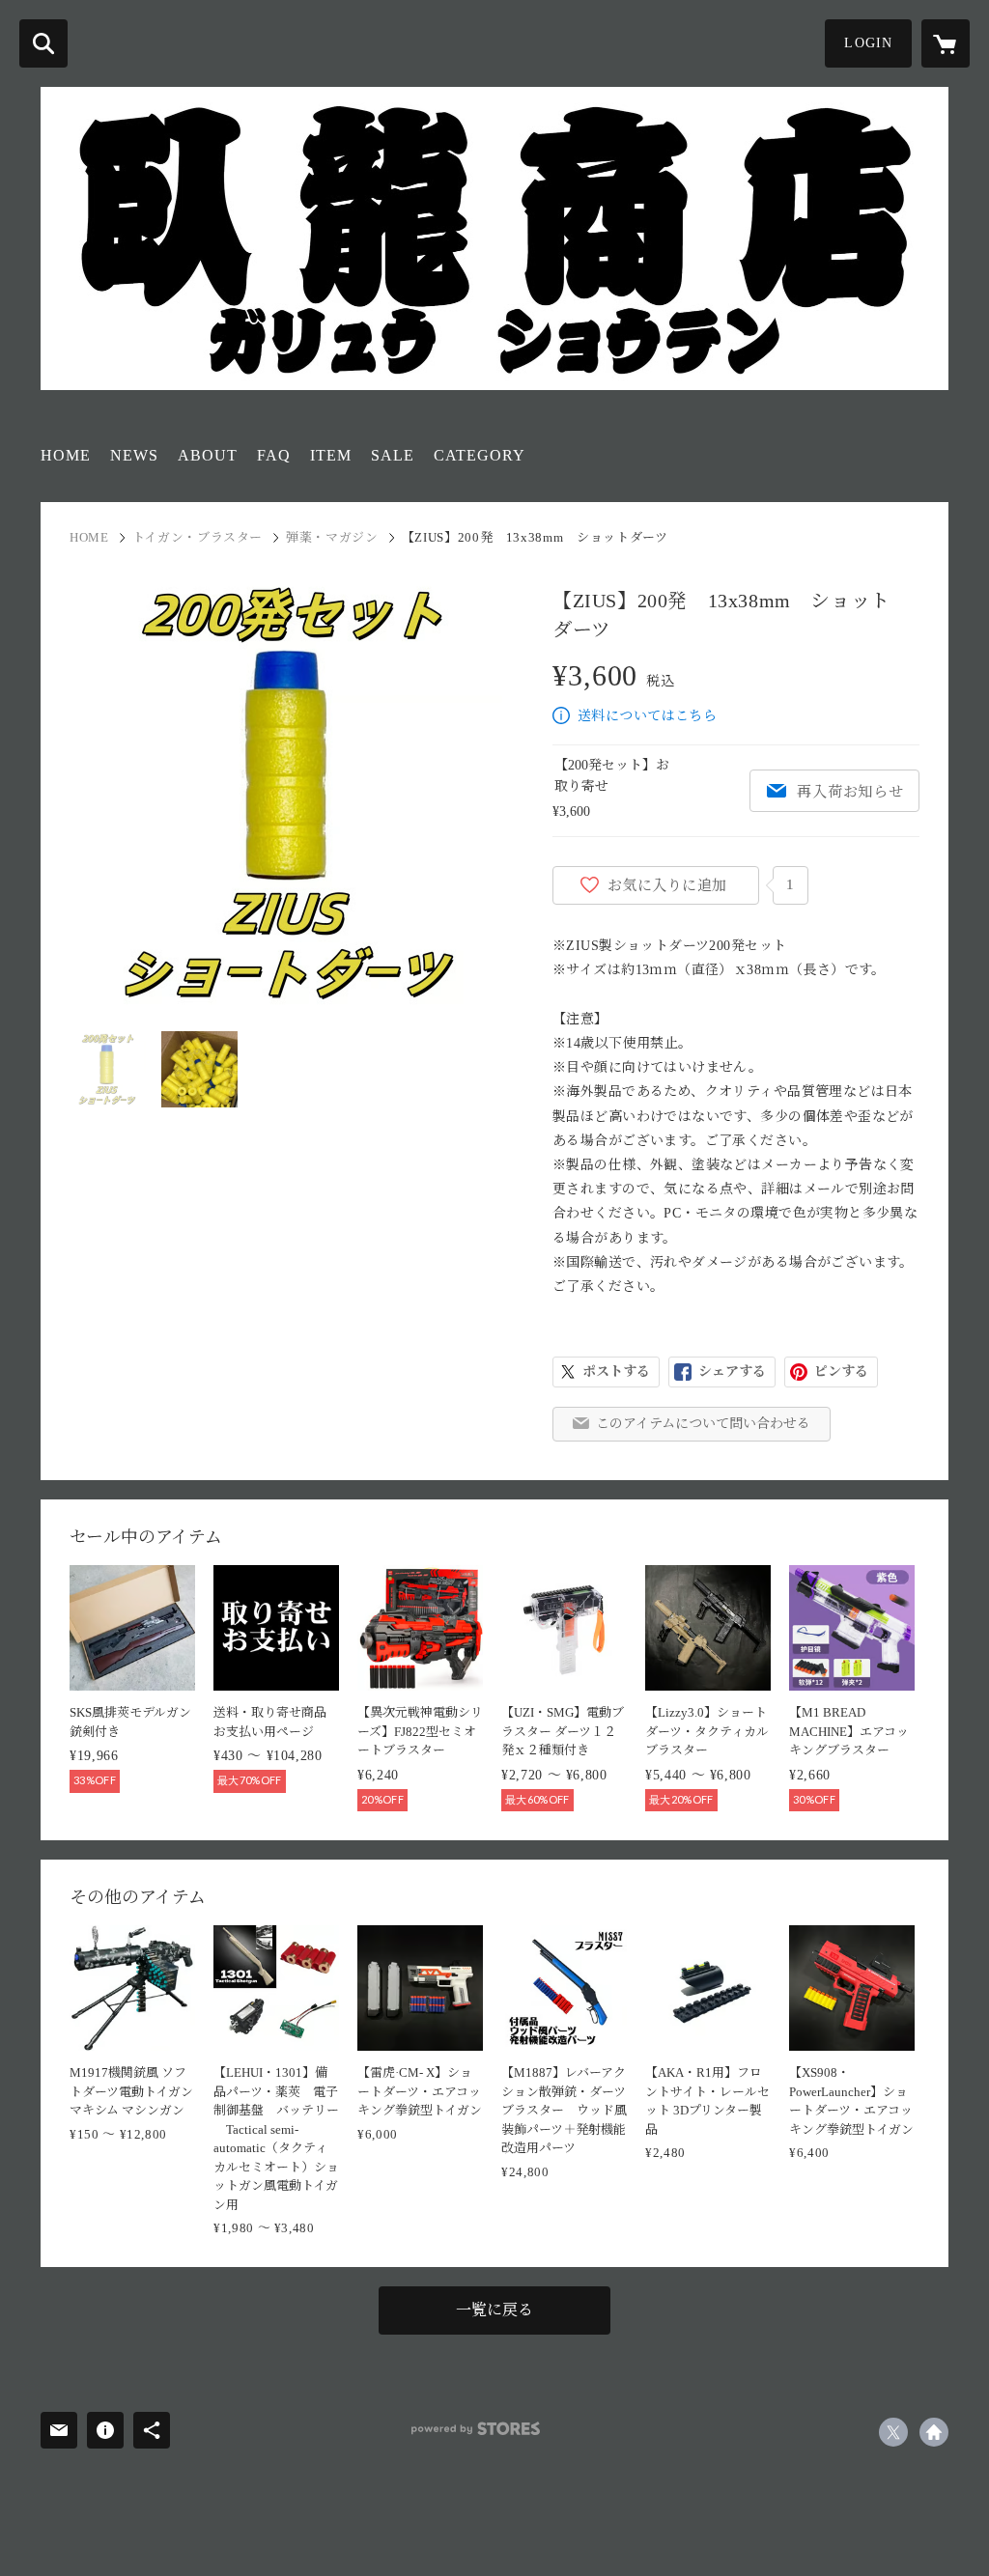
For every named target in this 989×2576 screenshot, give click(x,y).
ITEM (331, 455)
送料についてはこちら (647, 716)
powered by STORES (476, 2429)
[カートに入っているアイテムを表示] (946, 43)
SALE (393, 455)
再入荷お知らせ (850, 792)
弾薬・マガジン (332, 537)
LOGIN (868, 43)
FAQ (274, 455)
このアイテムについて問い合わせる (703, 1424)
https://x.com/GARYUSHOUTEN (893, 2432)
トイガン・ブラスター (198, 537)
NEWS (134, 455)
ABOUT (208, 455)
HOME (66, 455)
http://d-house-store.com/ (934, 2432)
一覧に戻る (494, 2310)
